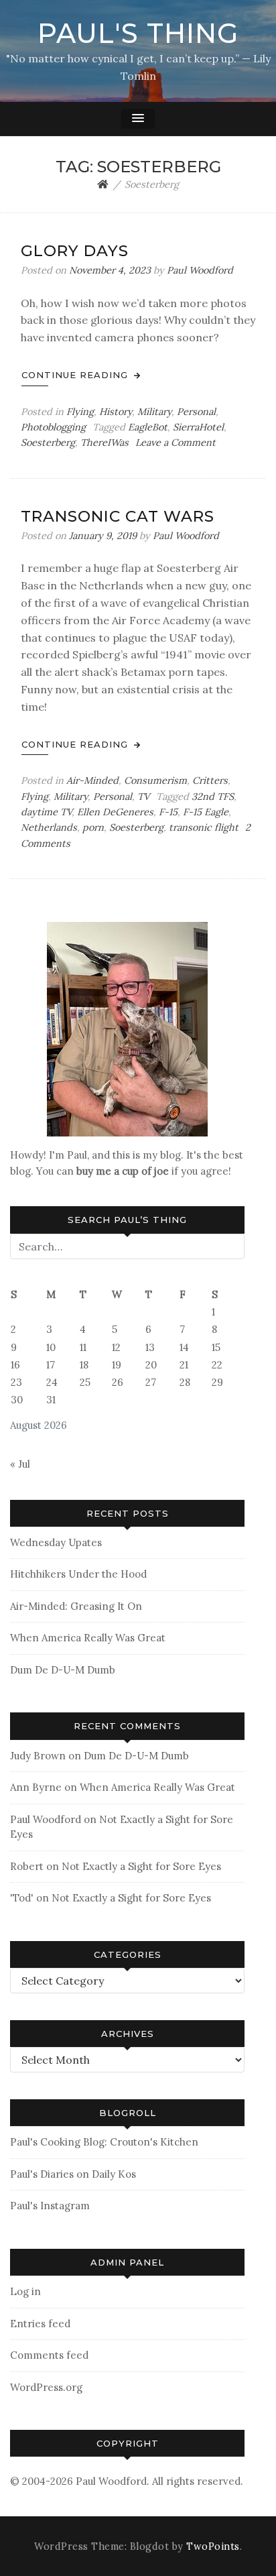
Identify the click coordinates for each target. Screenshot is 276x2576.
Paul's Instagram (50, 2206)
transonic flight (204, 827)
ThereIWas (105, 443)
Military (154, 412)
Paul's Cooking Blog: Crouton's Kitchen (104, 2142)
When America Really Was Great (88, 1638)
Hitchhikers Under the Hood (78, 1574)
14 (184, 1347)
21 (184, 1365)
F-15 (168, 812)
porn (93, 827)
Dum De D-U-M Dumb (63, 1670)
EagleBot (148, 427)
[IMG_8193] (127, 1028)
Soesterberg (48, 443)
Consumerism (155, 780)
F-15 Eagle (206, 812)
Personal (196, 412)
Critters (210, 780)
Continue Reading (76, 375)
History (116, 412)
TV (143, 797)
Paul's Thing (138, 33)
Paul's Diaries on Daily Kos (73, 2174)
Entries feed (40, 2324)
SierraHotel (198, 427)
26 (118, 1382)
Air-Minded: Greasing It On (76, 1606)
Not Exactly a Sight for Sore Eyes (141, 1866)
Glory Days (75, 251)
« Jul (20, 1464)
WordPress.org (46, 2387)
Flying (80, 412)
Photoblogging (53, 427)
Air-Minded (92, 780)
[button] (138, 119)
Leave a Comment (176, 443)
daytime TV (46, 812)
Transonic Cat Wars (118, 516)
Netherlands (49, 827)
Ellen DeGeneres (115, 812)
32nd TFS (213, 797)
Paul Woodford (200, 270)
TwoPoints (213, 2546)
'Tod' (22, 1898)
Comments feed (49, 2355)
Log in (25, 2291)
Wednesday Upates (56, 1542)
